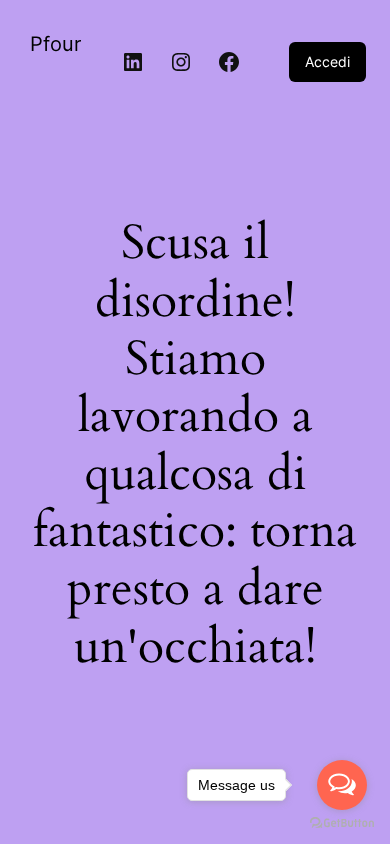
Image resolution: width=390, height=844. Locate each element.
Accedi (327, 61)
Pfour (55, 44)
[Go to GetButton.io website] (342, 823)
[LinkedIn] (133, 62)
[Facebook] (229, 62)
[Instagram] (181, 62)
